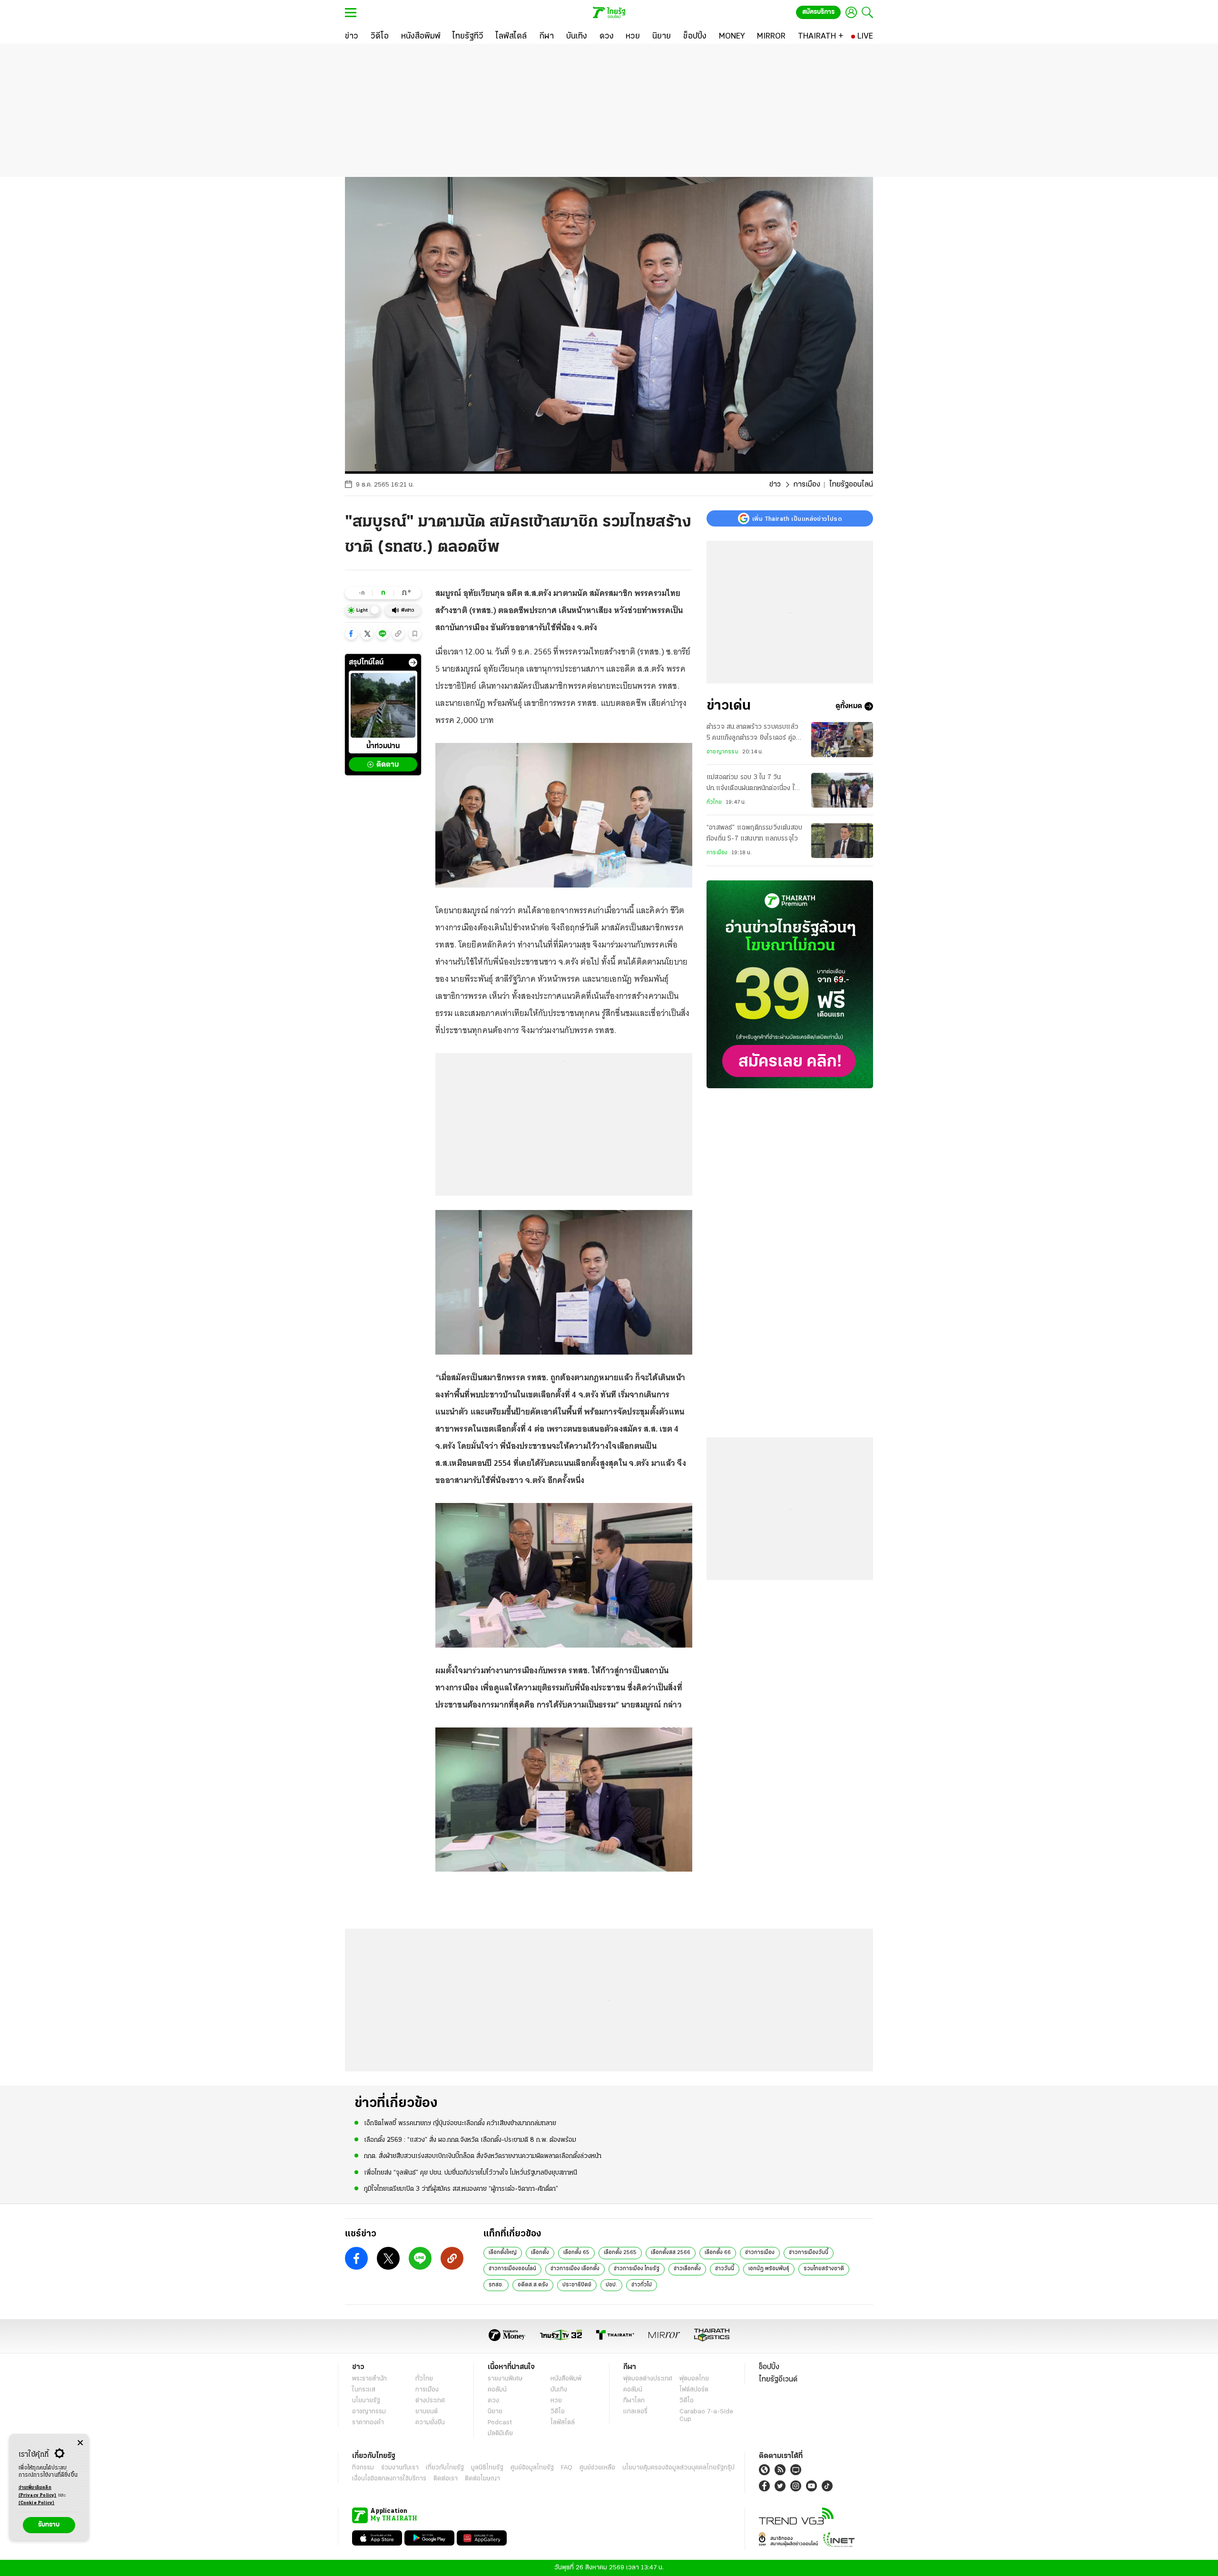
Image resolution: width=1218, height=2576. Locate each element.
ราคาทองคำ (368, 2423)
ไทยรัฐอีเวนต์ (778, 2380)
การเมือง (807, 485)
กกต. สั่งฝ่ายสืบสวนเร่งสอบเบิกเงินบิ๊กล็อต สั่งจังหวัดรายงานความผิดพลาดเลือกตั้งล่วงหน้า (483, 2156)
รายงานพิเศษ (505, 2379)
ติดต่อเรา (446, 2479)
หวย (556, 2401)
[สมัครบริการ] (790, 984)
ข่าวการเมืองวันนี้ (809, 2253)
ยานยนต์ (427, 2412)
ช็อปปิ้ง (769, 2367)
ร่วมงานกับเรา (400, 2468)
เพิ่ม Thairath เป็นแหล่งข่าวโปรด (797, 518)
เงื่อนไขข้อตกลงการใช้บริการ (389, 2479)
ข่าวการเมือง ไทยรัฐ (637, 2269)
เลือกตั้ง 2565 (620, 2253)
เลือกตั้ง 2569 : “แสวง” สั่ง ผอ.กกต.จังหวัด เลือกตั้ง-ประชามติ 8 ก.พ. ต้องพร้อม (470, 2140)
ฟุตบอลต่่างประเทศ (648, 2379)
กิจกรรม (363, 2468)
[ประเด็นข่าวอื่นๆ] (413, 663)
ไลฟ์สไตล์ (563, 2423)
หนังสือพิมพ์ (566, 2379)
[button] (351, 634)
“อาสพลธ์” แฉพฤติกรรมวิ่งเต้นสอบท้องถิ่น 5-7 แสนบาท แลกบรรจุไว (754, 834)
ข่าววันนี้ (725, 2269)
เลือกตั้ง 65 (576, 2253)
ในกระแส (364, 2390)
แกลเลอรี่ (635, 2412)
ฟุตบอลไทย (694, 2379)
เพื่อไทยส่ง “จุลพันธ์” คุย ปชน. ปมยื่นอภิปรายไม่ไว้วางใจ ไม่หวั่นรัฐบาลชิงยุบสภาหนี (471, 2173)
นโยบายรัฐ (366, 2401)
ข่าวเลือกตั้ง (687, 2269)
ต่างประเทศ (430, 2401)
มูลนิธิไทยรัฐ (487, 2468)
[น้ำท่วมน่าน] (383, 705)
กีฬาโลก (634, 2401)
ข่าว (775, 485)
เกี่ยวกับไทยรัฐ (445, 2468)
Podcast (500, 2423)
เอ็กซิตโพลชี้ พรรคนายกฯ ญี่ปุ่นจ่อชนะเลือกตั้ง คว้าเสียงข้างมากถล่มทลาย (460, 2123)
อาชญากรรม (722, 752)
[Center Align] (80, 2443)
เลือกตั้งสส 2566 (671, 2253)
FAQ (567, 2468)
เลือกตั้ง (540, 2253)
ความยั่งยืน (430, 2423)
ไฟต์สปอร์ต (694, 2390)
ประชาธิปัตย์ (577, 2285)
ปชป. (611, 2285)
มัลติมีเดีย (500, 2434)
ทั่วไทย (714, 802)
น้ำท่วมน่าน (383, 747)
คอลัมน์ (497, 2390)
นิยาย (495, 2412)
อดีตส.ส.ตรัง (533, 2285)
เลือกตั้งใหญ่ (503, 2253)
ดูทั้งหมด (849, 706)
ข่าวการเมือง (760, 2253)
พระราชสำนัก (369, 2379)
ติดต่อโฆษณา (482, 2479)
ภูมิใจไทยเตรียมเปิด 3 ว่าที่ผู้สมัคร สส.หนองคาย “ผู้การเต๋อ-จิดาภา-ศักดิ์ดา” (461, 2189)
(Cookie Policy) (37, 2503)
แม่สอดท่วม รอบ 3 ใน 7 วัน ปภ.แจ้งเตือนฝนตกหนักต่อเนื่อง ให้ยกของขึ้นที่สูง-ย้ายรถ (752, 784)
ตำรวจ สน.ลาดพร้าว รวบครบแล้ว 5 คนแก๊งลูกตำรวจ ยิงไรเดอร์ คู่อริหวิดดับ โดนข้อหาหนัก (753, 733)
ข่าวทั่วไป (642, 2285)
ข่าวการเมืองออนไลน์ (512, 2269)
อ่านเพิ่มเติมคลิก (38, 2492)
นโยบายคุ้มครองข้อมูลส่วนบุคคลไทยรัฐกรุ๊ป (678, 2468)
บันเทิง (559, 2390)
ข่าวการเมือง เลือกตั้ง (575, 2269)
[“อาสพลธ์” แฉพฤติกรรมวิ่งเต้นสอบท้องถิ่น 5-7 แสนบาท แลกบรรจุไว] (842, 841)
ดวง (493, 2401)
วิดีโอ (558, 2412)
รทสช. (496, 2285)
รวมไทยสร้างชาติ (824, 2269)
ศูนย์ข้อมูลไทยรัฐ (532, 2468)
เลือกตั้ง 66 (718, 2253)
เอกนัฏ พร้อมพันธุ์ (769, 2269)
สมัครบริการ (818, 12)
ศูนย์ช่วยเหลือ (597, 2468)
